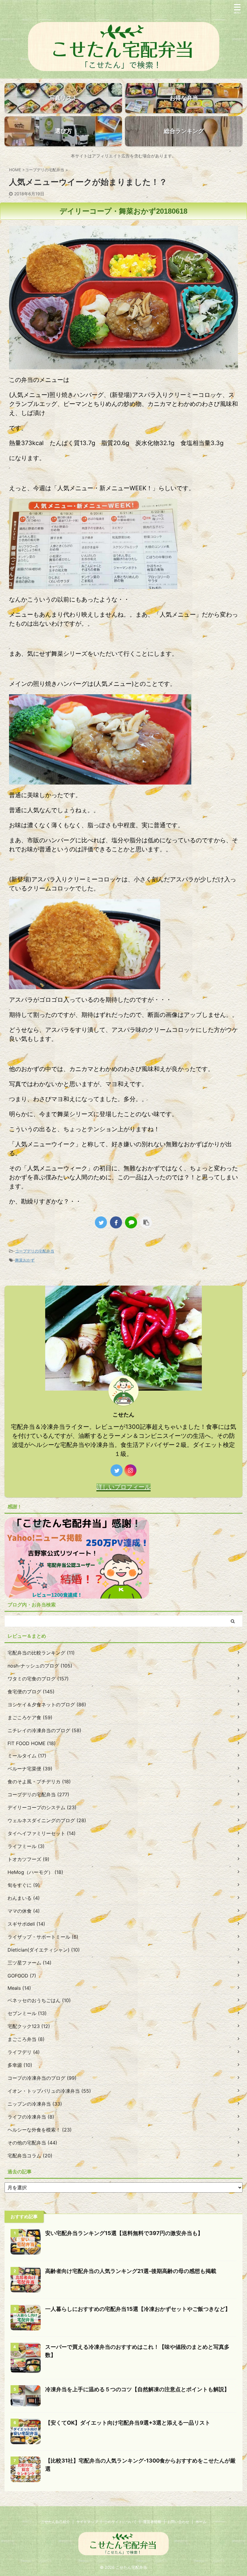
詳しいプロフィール (123, 1487)
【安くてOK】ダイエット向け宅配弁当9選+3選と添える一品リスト (128, 2423)
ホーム (201, 2522)
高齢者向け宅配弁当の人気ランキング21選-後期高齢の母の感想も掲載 (131, 2271)
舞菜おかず (25, 1260)
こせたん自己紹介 (55, 2522)
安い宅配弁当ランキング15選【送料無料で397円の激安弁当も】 (124, 2233)
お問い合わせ (178, 2522)
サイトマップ (87, 2522)
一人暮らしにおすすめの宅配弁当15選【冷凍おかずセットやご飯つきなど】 (138, 2309)
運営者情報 (152, 2522)
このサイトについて (120, 2522)
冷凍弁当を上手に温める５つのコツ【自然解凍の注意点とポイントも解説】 (137, 2389)
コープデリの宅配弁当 (35, 1251)
